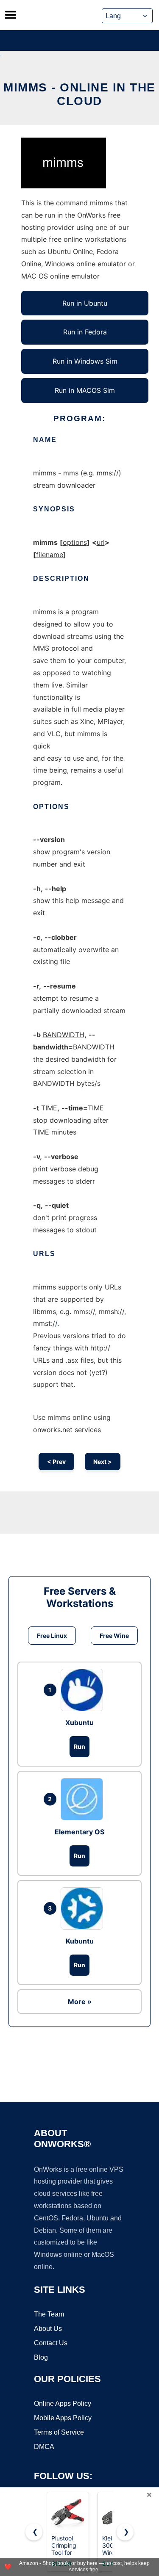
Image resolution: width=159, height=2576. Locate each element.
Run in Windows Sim (85, 361)
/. (57, 1323)
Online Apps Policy (63, 2403)
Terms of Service (59, 2432)
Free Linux (52, 1636)
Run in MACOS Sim (85, 390)
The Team (49, 2314)
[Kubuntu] (84, 1908)
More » (80, 2002)
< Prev (56, 1462)
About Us (48, 2329)
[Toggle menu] (11, 15)
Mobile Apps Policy (63, 2418)
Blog (41, 2357)
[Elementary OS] (84, 1799)
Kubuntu (80, 1941)
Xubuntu (79, 1723)
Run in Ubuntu (85, 303)
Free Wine (114, 1636)
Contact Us (51, 2343)
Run (79, 1746)
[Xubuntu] (84, 1690)
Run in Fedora (85, 332)
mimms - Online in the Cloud (79, 94)
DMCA (44, 2447)
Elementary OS (79, 1832)
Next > (103, 1462)
